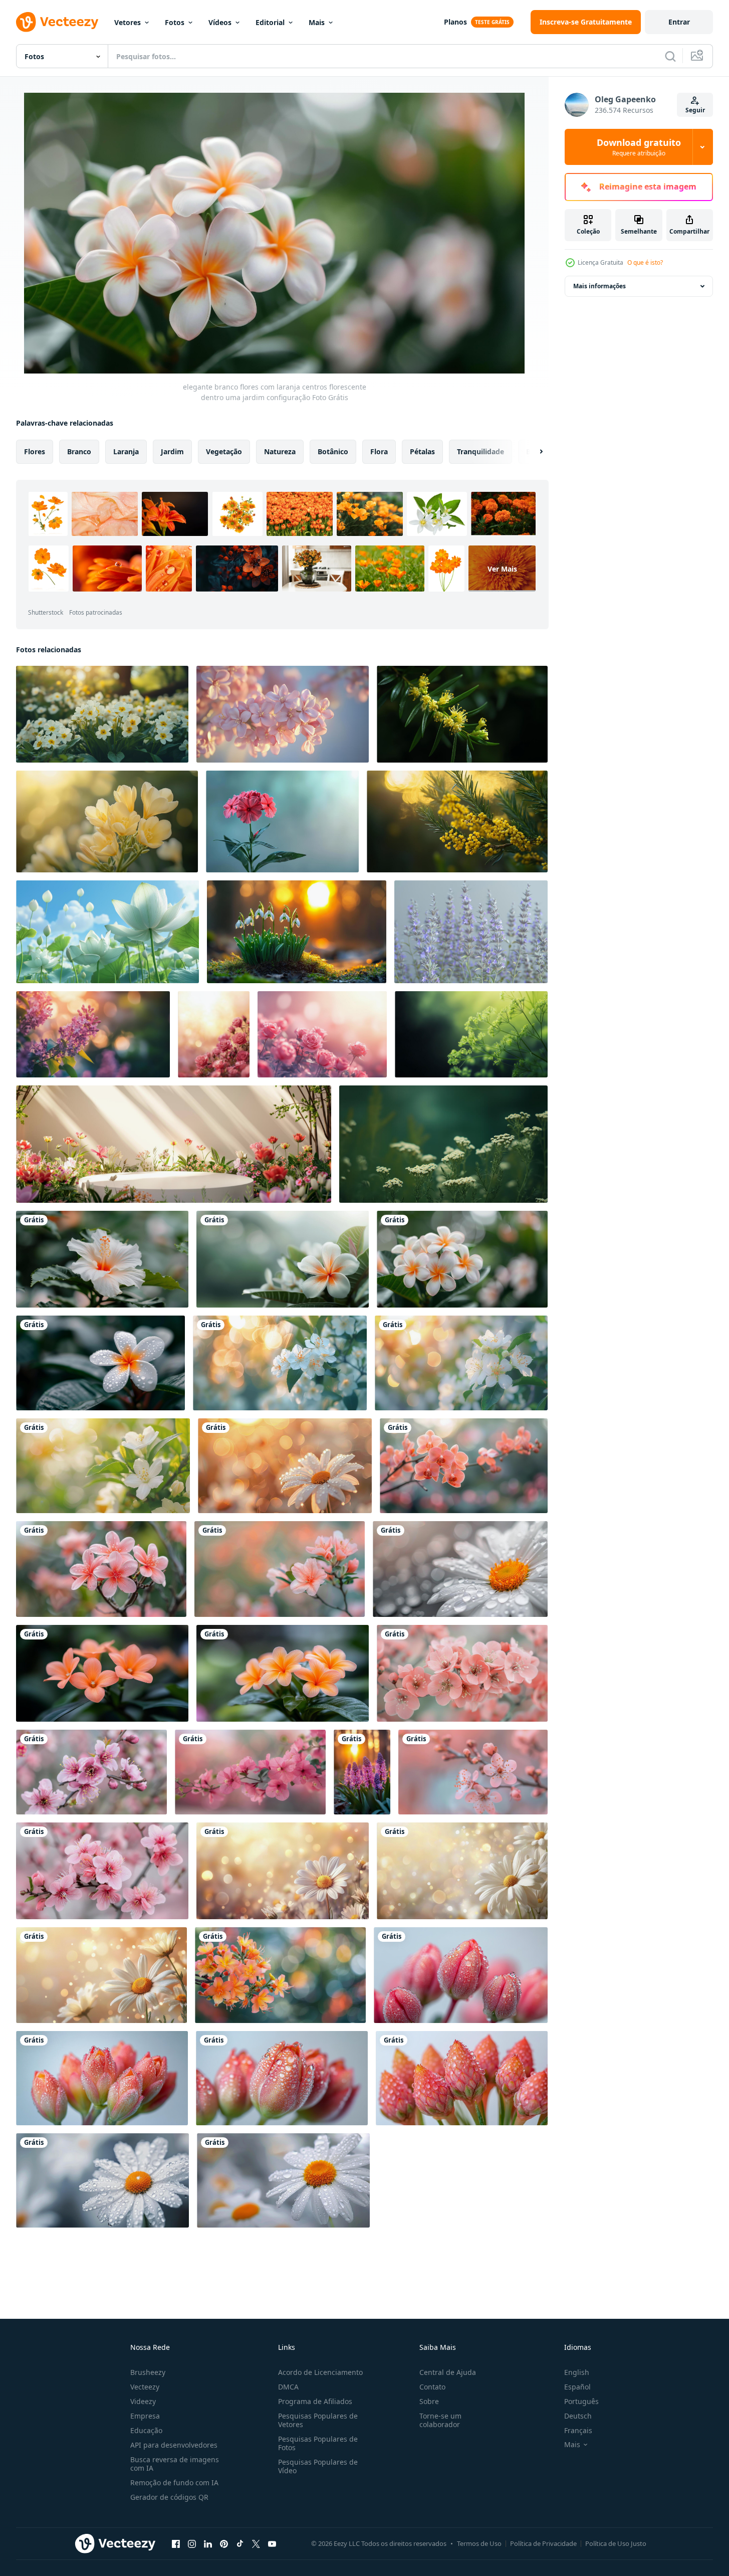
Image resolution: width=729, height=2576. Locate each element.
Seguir (695, 110)
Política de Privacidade (543, 2543)
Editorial (270, 22)
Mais (317, 22)
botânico (333, 451)
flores (35, 451)
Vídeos (220, 22)
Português (581, 2401)
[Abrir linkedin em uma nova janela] (208, 2543)
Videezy (143, 2401)
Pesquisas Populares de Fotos (318, 2443)
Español (577, 2387)
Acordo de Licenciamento (320, 2372)
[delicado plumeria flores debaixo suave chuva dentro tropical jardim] (280, 1975)
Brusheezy (148, 2372)
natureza (280, 451)
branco (79, 451)
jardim (172, 451)
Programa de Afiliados (315, 2401)
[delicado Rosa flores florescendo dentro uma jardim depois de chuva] (464, 1466)
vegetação (224, 451)
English (577, 2372)
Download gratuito (639, 147)
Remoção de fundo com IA (174, 2482)
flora (379, 451)
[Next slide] (533, 452)
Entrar (679, 22)
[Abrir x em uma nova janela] (256, 2543)
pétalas (422, 451)
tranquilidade (480, 451)
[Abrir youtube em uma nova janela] (272, 2543)
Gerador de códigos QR (169, 2497)
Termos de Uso (479, 2543)
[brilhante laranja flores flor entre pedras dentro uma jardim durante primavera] (102, 1673)
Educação (146, 2430)
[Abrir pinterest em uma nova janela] (224, 2543)
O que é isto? (645, 262)
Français (578, 2430)
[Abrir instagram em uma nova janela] (192, 2543)
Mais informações (599, 286)
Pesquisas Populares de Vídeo (318, 2466)
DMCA (288, 2387)
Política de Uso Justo (616, 2543)
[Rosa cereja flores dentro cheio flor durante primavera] (462, 1673)
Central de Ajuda (448, 2372)
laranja (126, 451)
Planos (455, 22)
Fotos (175, 22)
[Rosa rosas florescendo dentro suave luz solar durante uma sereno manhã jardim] (322, 1034)
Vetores (128, 22)
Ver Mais (502, 568)
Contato (432, 2387)
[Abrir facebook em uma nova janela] (176, 2543)
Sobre (429, 2401)
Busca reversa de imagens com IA (175, 2464)
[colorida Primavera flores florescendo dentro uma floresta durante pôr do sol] (362, 1772)
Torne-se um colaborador (440, 2420)
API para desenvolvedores (174, 2445)
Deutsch (578, 2416)
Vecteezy (145, 2387)
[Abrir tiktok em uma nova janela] (240, 2543)
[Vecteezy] (57, 22)
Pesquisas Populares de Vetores (318, 2420)
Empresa (145, 2416)
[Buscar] (670, 56)
